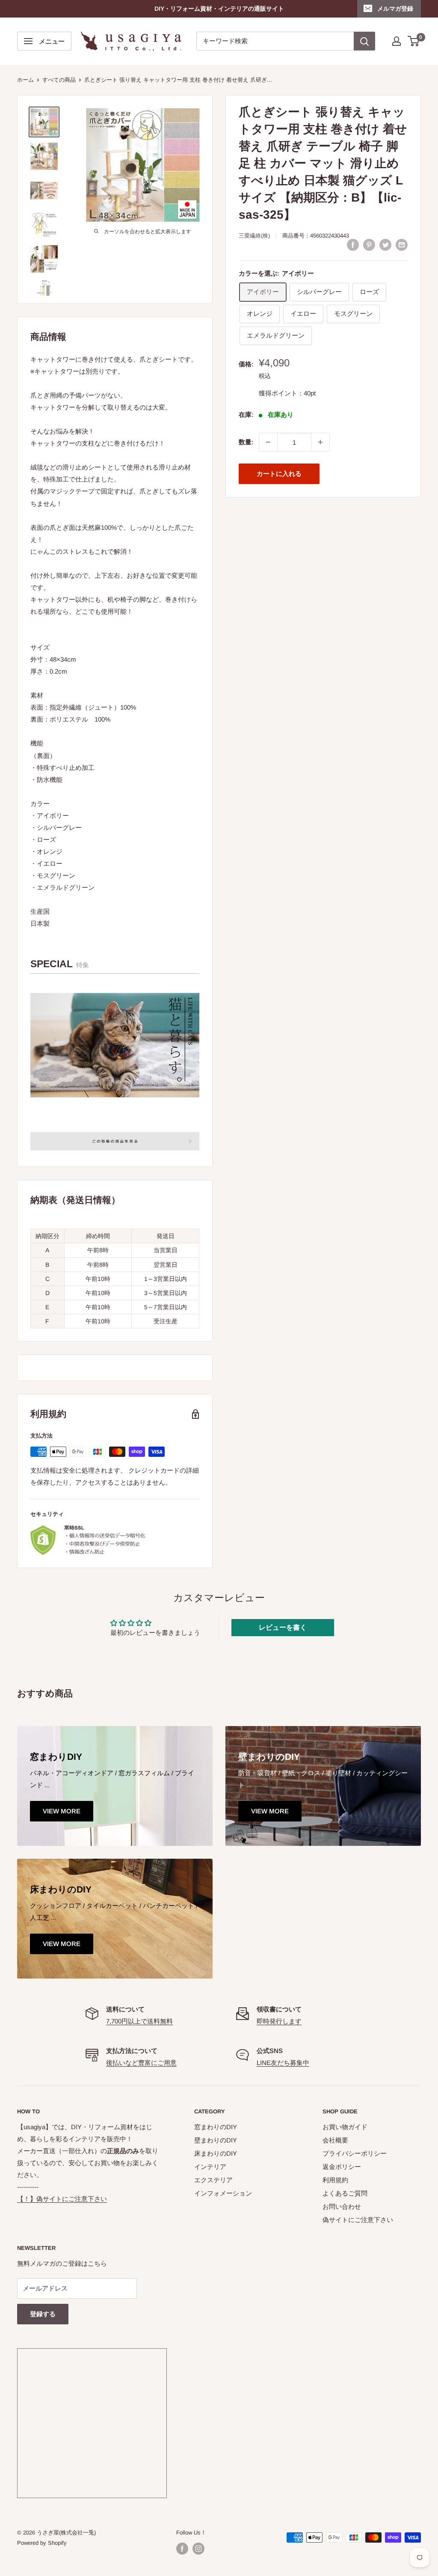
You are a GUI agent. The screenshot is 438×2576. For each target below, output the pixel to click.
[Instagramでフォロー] (198, 2549)
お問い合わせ (342, 2206)
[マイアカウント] (397, 41)
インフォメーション (223, 2193)
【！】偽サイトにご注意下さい (62, 2199)
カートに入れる (279, 474)
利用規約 (335, 2180)
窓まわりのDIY (216, 2127)
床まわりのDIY (216, 2153)
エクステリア (213, 2180)
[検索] (364, 41)
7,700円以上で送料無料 (139, 2021)
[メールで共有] (402, 245)
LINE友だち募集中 (283, 2063)
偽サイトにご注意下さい (358, 2220)
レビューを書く (283, 1627)
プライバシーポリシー (355, 2153)
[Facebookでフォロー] (182, 2549)
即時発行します (279, 2021)
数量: (246, 442)
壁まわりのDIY (216, 2140)
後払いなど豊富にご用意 (141, 2063)
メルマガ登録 (395, 9)
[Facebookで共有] (353, 245)
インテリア (210, 2167)
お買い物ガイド (345, 2127)
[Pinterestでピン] (369, 245)
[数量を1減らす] (268, 442)
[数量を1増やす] (320, 442)
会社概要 (335, 2140)
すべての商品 (59, 80)
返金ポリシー (342, 2167)
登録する (43, 2314)
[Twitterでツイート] (385, 245)
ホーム (25, 80)
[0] (414, 41)
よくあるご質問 (345, 2193)
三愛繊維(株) (254, 236)
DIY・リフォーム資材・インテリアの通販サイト (219, 9)
